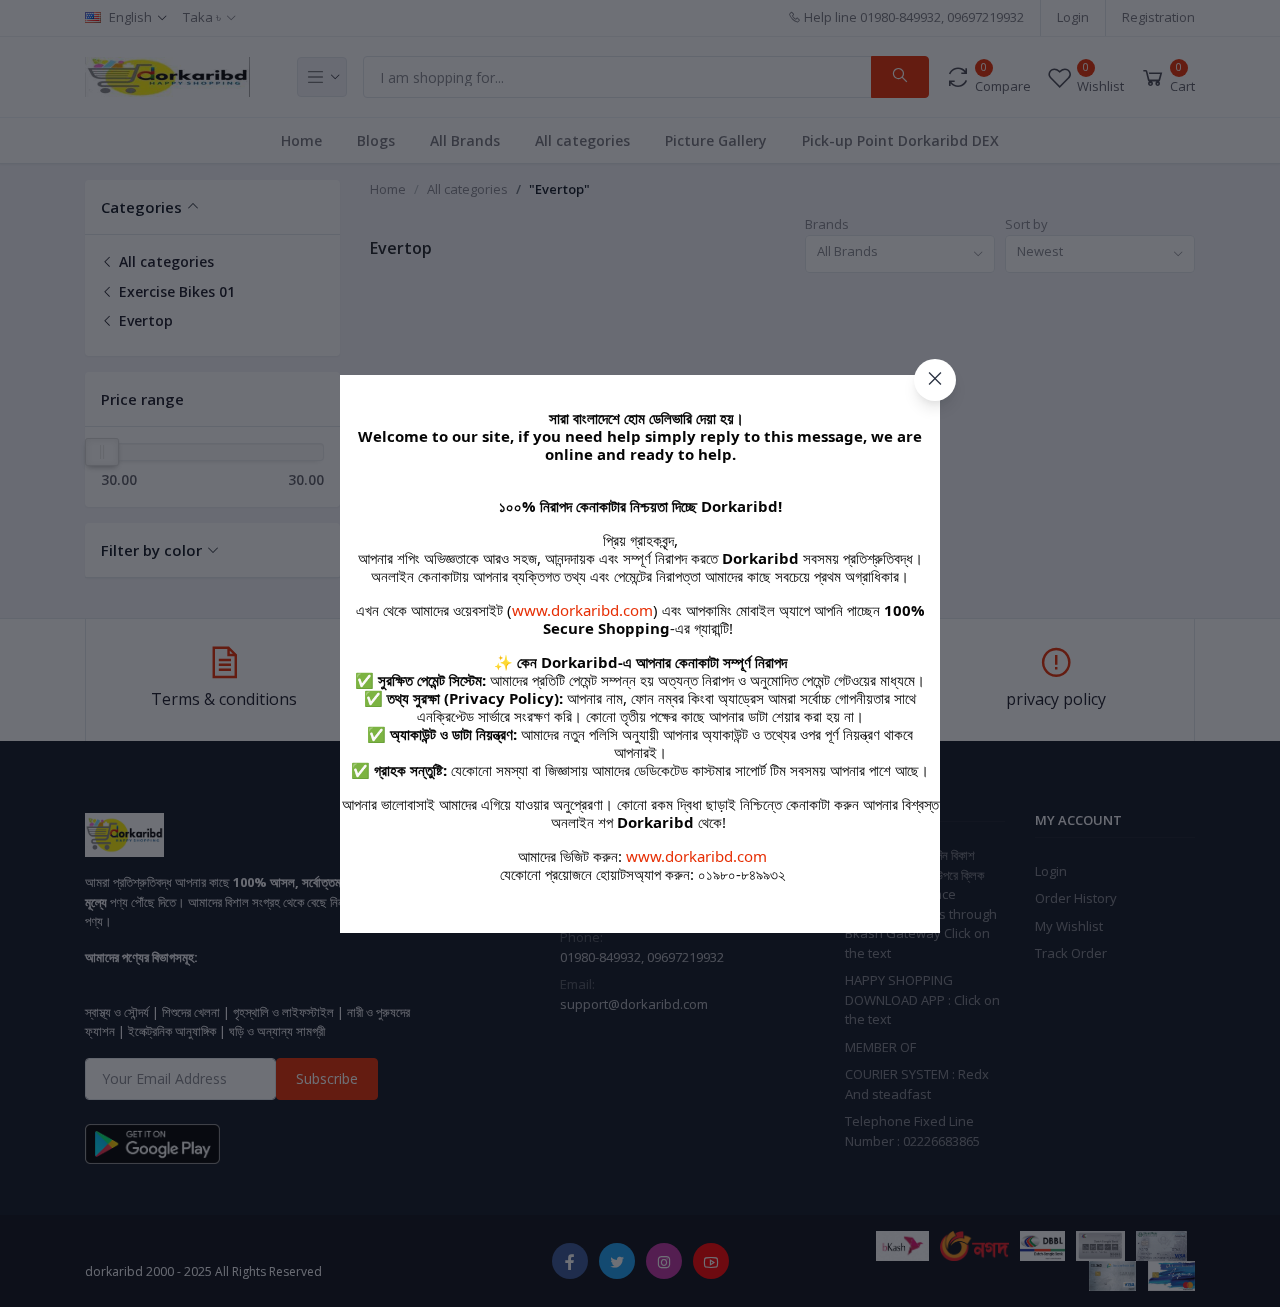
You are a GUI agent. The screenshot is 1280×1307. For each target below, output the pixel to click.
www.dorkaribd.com (582, 610)
